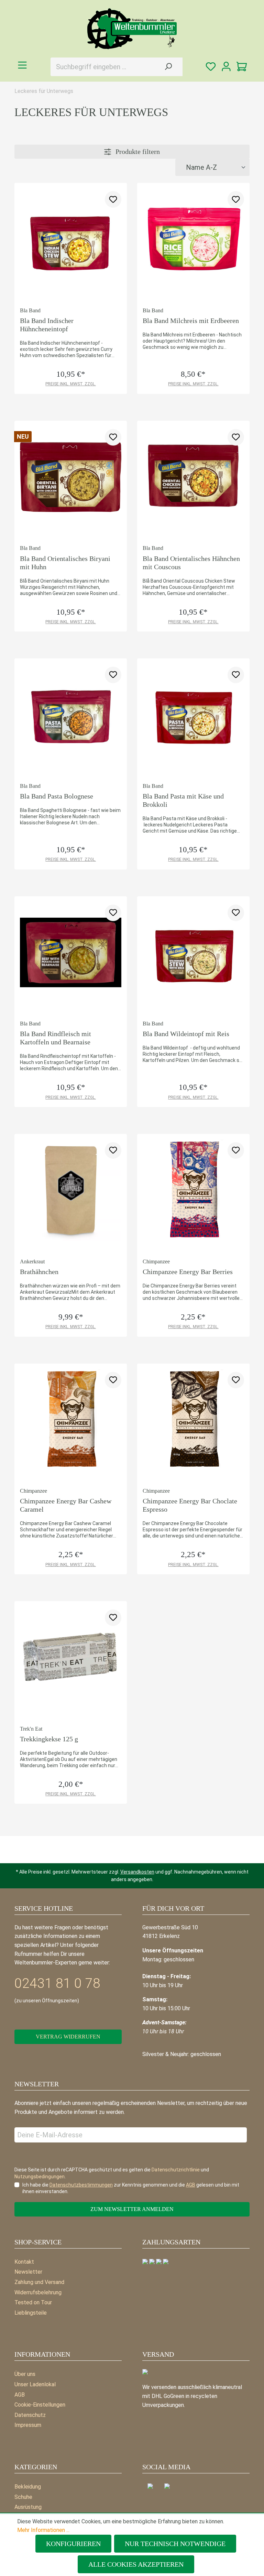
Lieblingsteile (31, 2313)
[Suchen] (168, 67)
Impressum (28, 2425)
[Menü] (22, 65)
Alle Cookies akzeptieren (136, 2564)
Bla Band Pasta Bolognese (57, 796)
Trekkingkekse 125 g (49, 1739)
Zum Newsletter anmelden (132, 2209)
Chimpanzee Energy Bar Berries (188, 1272)
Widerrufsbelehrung (38, 2292)
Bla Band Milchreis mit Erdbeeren (191, 321)
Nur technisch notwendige (175, 2544)
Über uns (25, 2374)
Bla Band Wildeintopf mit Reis (186, 1034)
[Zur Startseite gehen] (132, 29)
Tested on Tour (33, 2302)
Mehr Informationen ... (43, 2530)
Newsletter (28, 2272)
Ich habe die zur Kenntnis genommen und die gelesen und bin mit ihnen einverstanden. (131, 2188)
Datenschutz (30, 2415)
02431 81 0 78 (57, 1983)
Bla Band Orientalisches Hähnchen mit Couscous (191, 563)
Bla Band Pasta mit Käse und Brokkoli (183, 800)
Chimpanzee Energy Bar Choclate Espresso (190, 1505)
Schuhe (23, 2497)
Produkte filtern (137, 152)
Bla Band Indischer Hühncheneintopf (47, 325)
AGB (20, 2395)
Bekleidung (28, 2487)
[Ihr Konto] (226, 67)
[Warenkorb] (242, 67)
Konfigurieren (73, 2544)
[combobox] (102, 67)
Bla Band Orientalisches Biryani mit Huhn (65, 563)
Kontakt (24, 2262)
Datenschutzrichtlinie (176, 2170)
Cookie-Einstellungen (40, 2405)
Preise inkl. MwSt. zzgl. (71, 384)
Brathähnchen (39, 1272)
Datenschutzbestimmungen (81, 2185)
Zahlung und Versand (39, 2282)
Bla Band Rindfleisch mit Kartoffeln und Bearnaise (56, 1038)
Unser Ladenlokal (35, 2384)
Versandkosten (137, 1872)
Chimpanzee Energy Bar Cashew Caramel (66, 1505)
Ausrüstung (28, 2507)
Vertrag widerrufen (68, 2037)
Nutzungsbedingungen (40, 2177)
